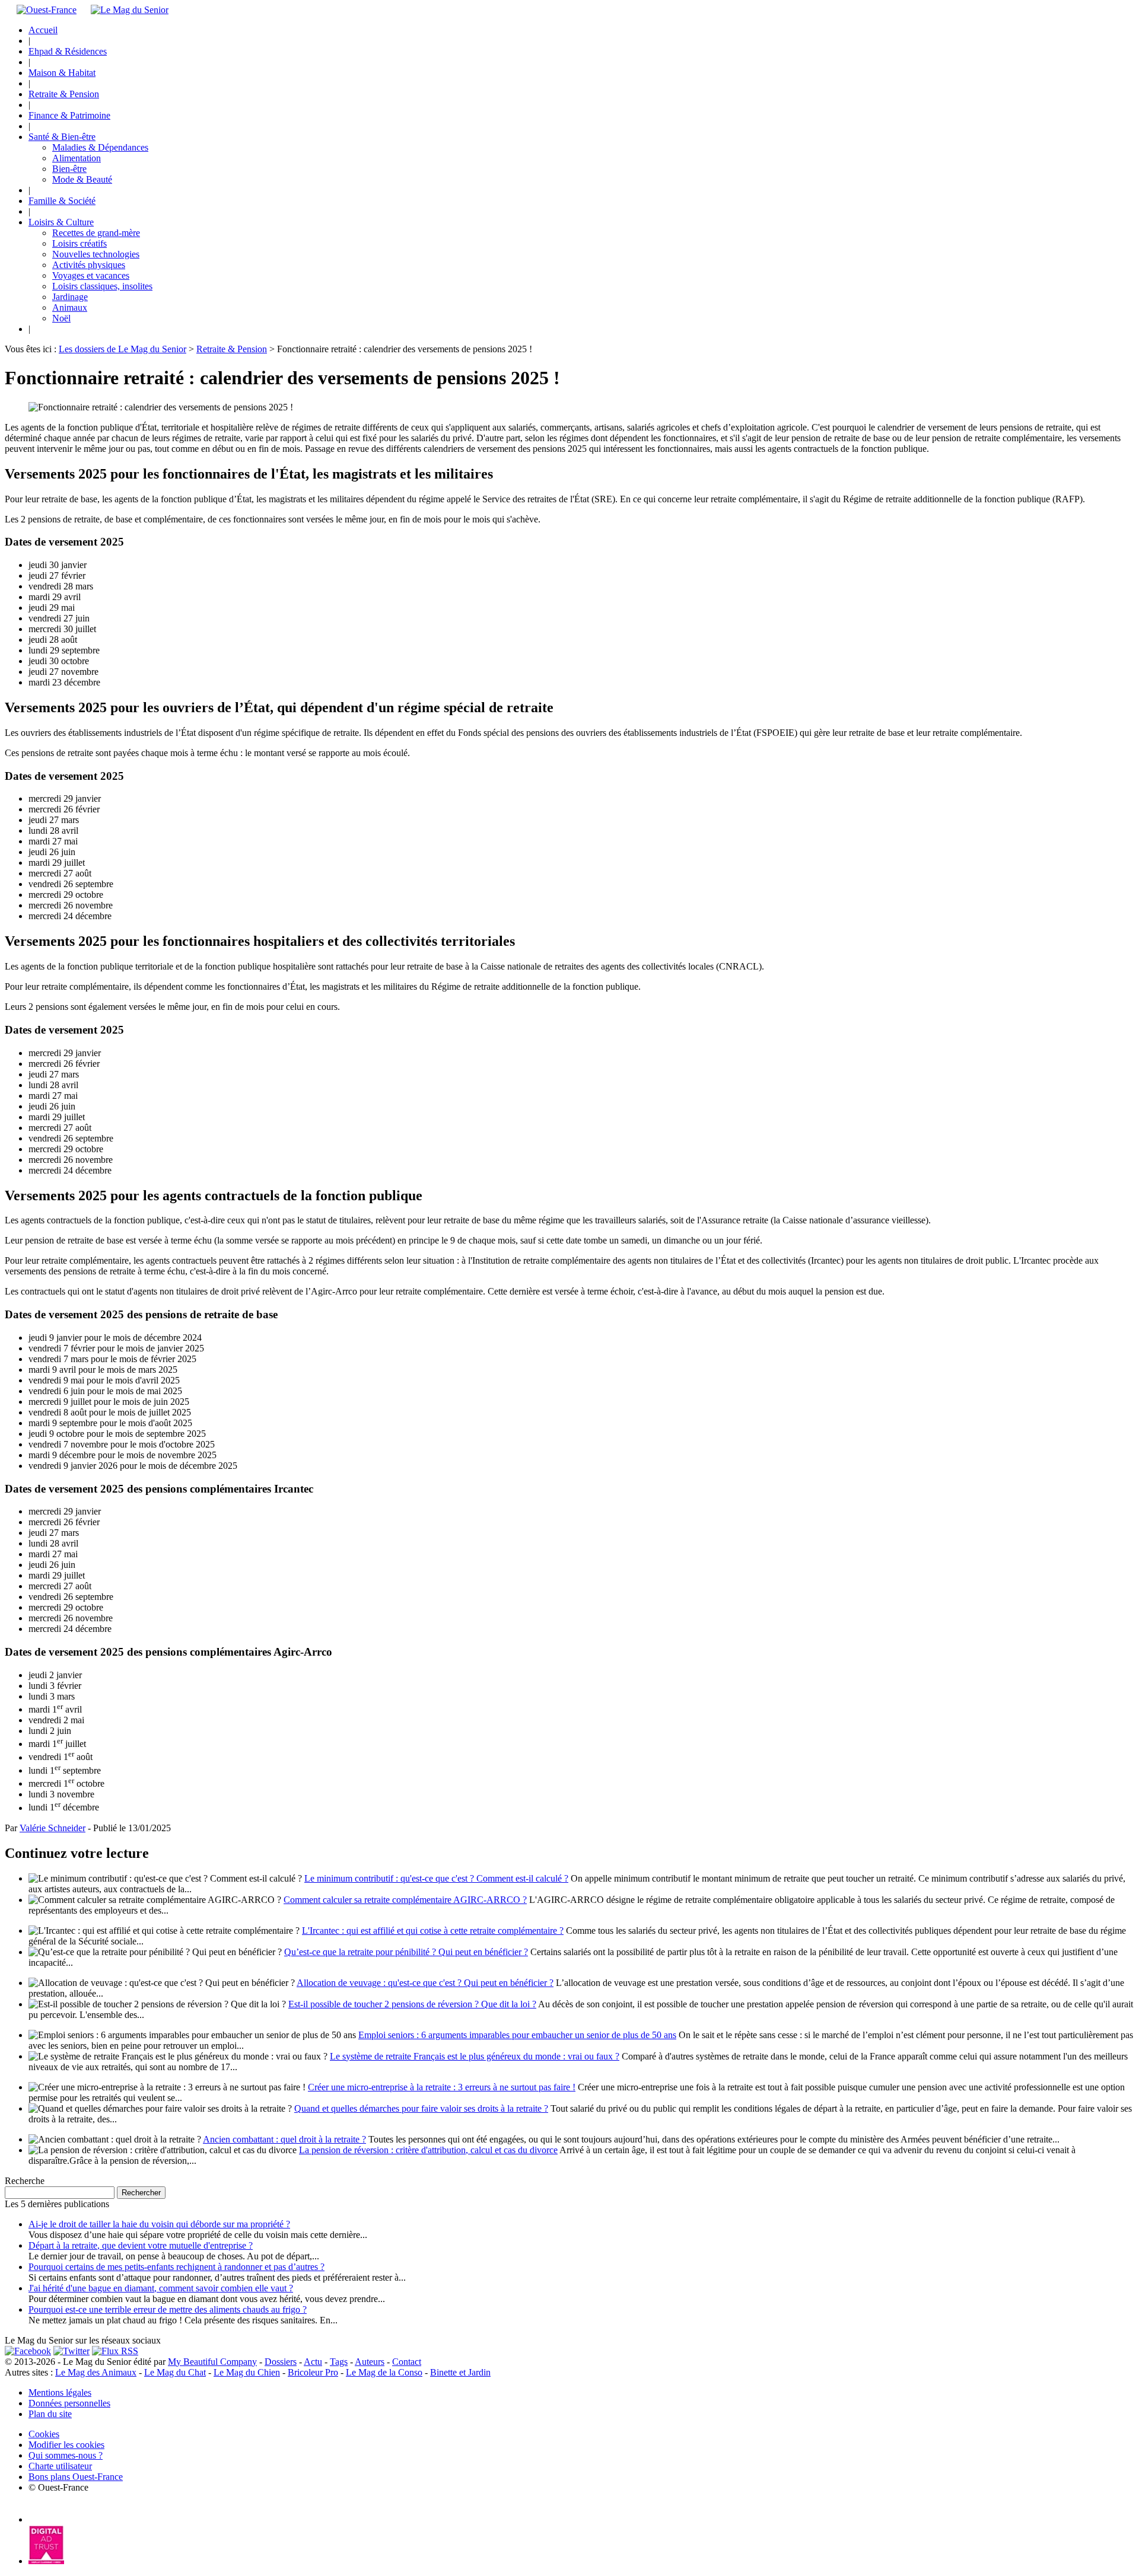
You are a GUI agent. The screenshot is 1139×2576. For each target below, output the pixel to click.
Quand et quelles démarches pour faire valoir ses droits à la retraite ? (421, 2108)
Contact (407, 2362)
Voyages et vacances (91, 275)
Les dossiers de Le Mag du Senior (123, 349)
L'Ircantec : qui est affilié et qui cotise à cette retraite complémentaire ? (433, 1931)
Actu (313, 2362)
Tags (339, 2362)
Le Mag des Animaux (96, 2372)
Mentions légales (60, 2392)
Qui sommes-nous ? (66, 2455)
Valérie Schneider (53, 1828)
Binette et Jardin (460, 2372)
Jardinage (70, 297)
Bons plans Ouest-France (76, 2477)
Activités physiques (89, 265)
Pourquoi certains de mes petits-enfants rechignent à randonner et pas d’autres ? (176, 2267)
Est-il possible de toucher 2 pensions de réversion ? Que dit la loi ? (412, 2004)
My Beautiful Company (212, 2362)
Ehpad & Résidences (68, 51)
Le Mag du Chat (175, 2372)
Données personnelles (69, 2403)
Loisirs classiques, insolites (102, 286)
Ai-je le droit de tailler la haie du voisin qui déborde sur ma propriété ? (159, 2224)
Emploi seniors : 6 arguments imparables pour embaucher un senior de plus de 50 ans (517, 2035)
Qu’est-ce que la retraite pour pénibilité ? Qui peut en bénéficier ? (406, 1952)
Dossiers (281, 2362)
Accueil (43, 30)
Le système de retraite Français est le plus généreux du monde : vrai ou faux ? (475, 2056)
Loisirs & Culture (61, 222)
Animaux (70, 307)
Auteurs (370, 2362)
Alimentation (77, 158)
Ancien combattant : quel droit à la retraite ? (284, 2139)
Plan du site (50, 2414)
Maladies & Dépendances (100, 147)
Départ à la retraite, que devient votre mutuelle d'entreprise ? (141, 2245)
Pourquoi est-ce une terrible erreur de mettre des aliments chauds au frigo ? (168, 2309)
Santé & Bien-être (62, 137)
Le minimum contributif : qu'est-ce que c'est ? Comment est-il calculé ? (436, 1878)
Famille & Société (62, 201)
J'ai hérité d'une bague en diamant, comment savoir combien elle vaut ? (161, 2288)
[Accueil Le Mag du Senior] (130, 10)
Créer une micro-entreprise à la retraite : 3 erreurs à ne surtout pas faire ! (442, 2087)
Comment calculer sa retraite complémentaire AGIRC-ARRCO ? (405, 1900)
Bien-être (69, 169)
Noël (61, 318)
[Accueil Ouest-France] (47, 10)
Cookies (44, 2434)
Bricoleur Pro (313, 2372)
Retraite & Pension (64, 94)
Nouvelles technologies (96, 254)
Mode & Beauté (82, 179)
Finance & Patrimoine (69, 115)
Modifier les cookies (66, 2445)
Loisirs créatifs (79, 243)
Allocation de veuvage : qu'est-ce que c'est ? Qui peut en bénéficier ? (425, 1983)
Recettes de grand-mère (96, 233)
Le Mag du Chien (247, 2372)
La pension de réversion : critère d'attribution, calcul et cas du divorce (428, 2150)
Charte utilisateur (60, 2466)
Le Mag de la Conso (384, 2372)
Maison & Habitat (62, 73)
